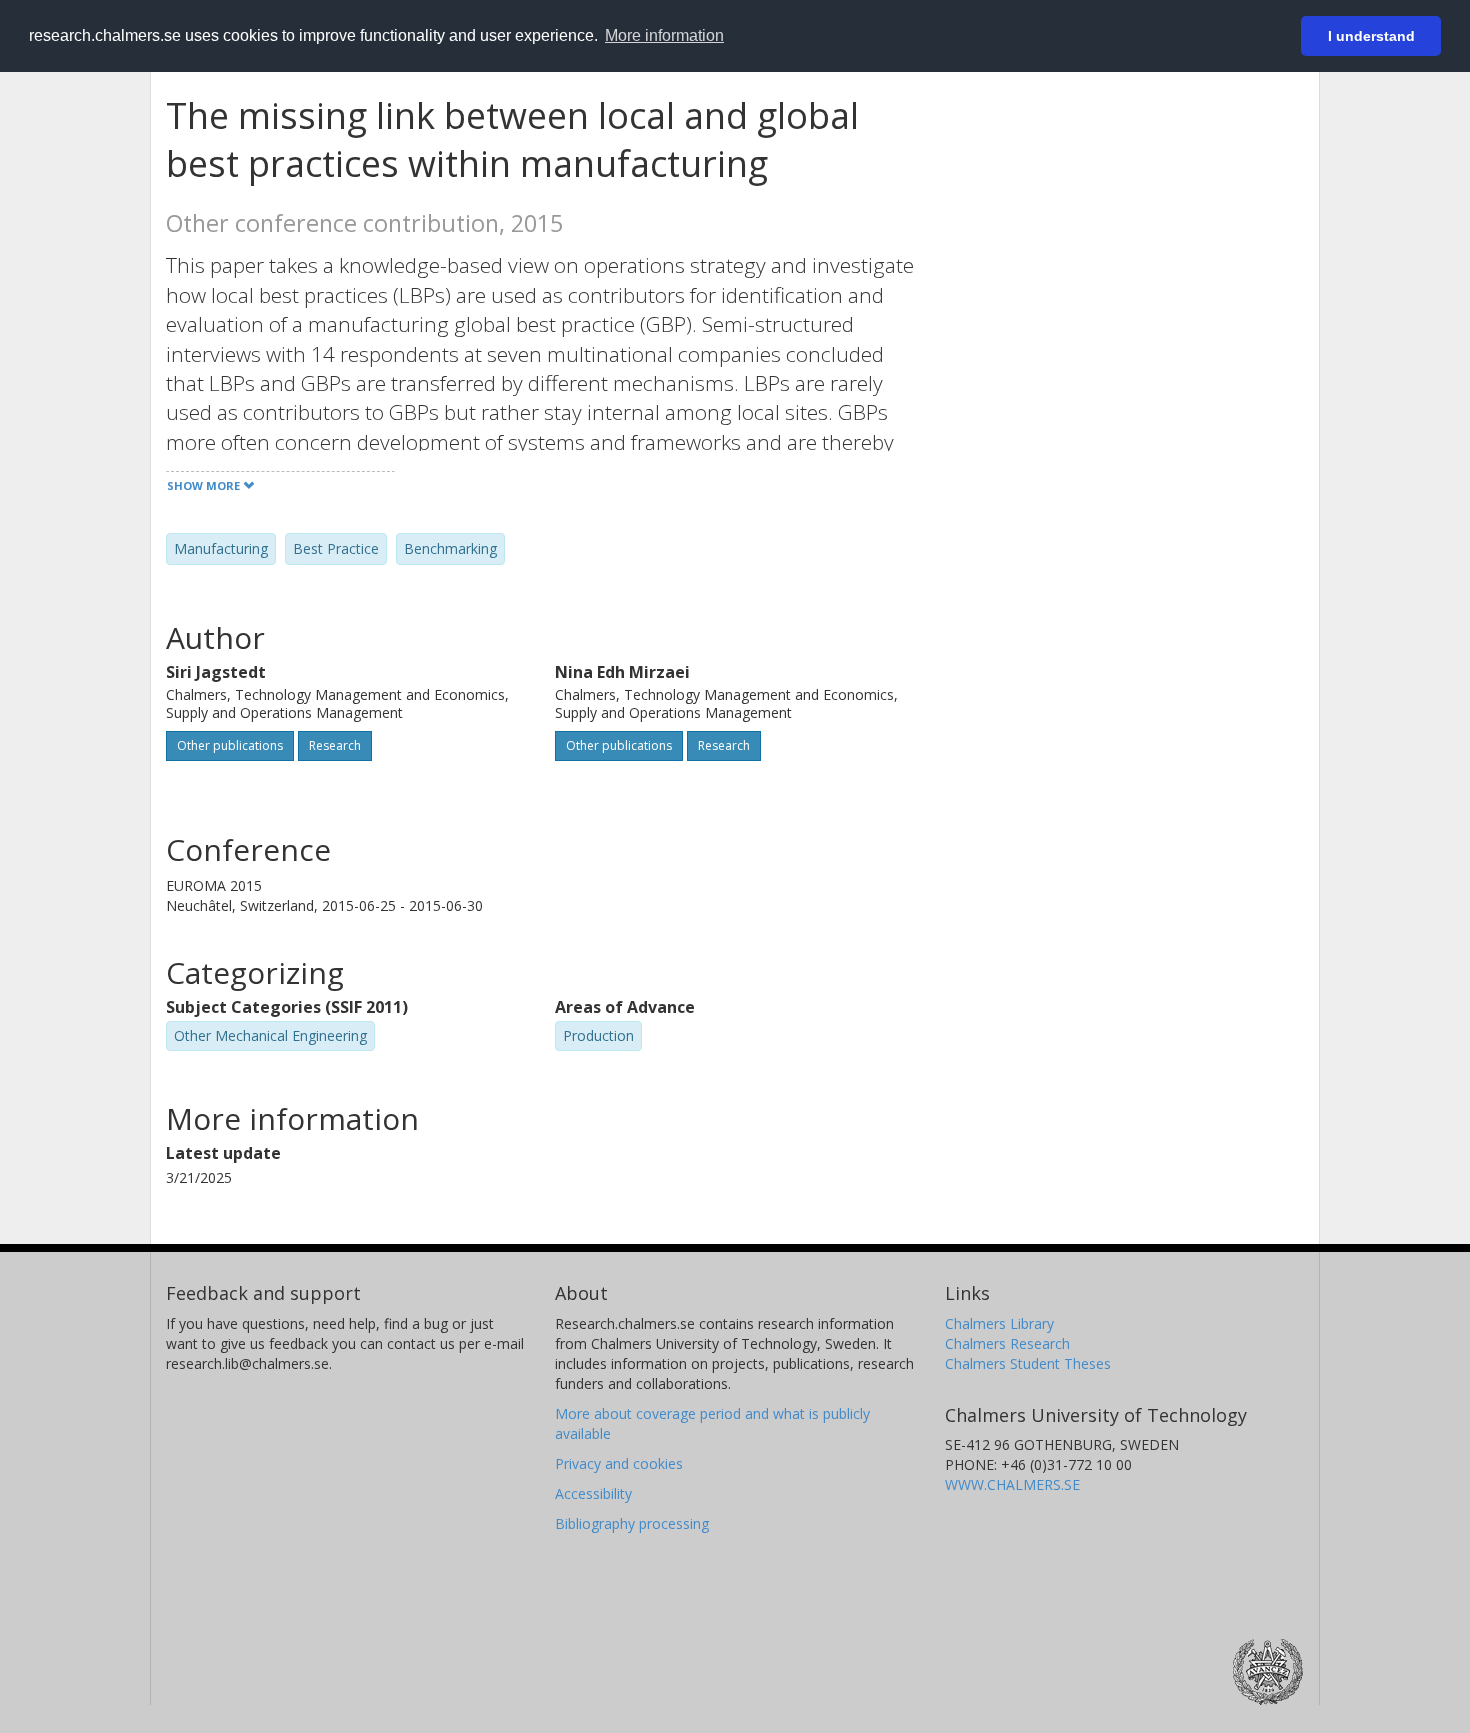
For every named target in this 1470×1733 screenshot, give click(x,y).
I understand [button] (1371, 36)
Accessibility (593, 1493)
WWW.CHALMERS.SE (1012, 1484)
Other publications (230, 745)
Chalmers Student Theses (1028, 1363)
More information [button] (664, 35)
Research (335, 745)
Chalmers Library (999, 1323)
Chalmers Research (1007, 1343)
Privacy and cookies (619, 1463)
